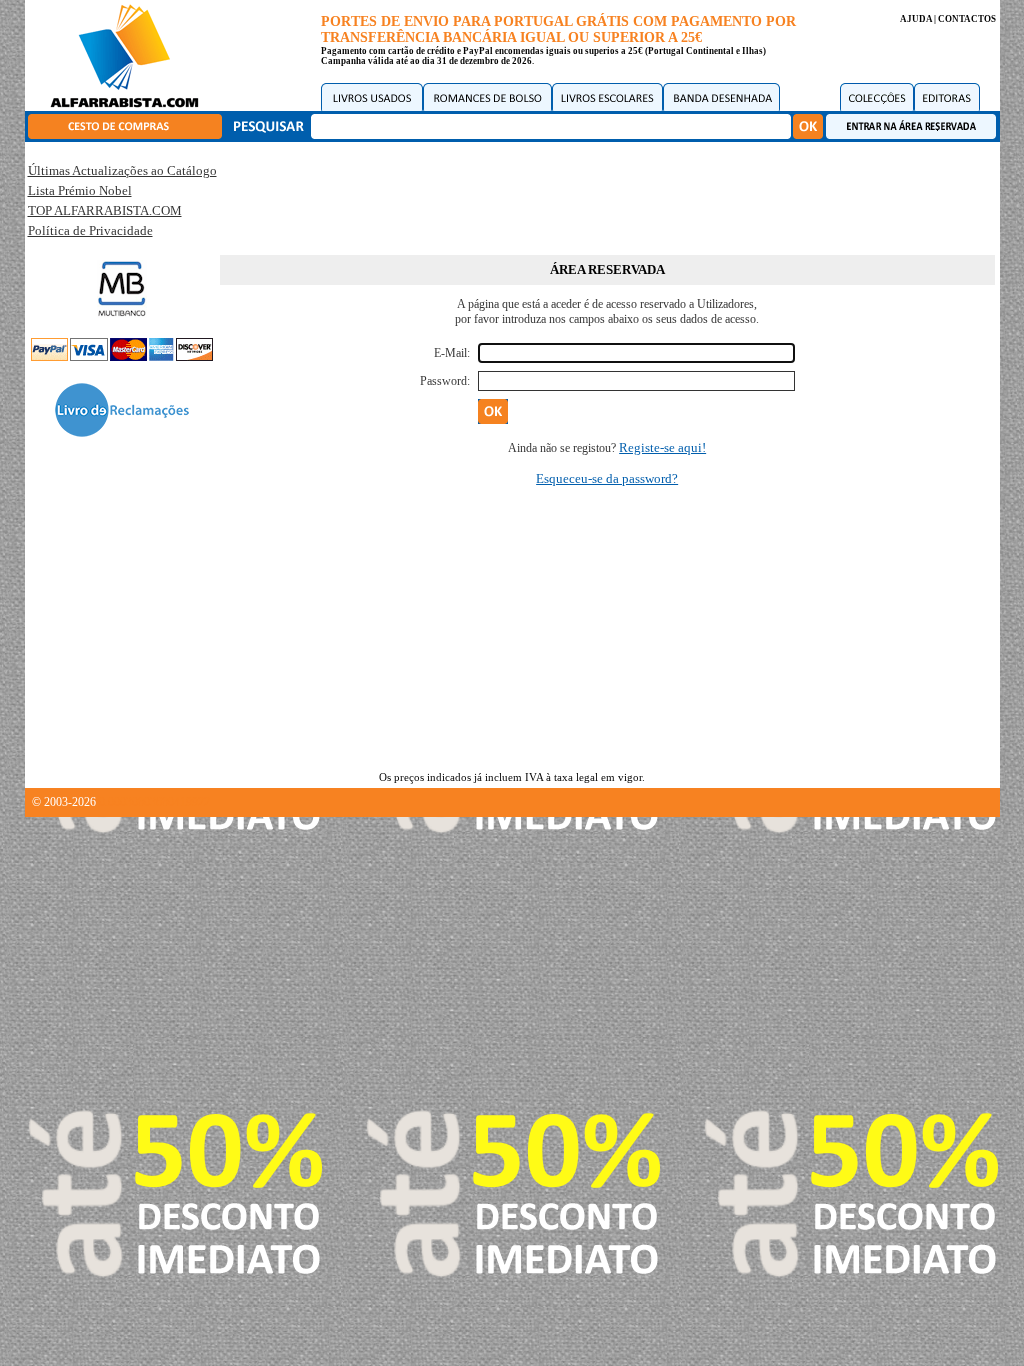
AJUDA (916, 19)
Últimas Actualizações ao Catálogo (122, 170)
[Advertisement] (607, 195)
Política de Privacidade (90, 230)
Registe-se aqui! (662, 447)
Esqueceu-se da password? (607, 478)
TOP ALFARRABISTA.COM (105, 210)
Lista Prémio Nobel (80, 190)
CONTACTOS (967, 19)
